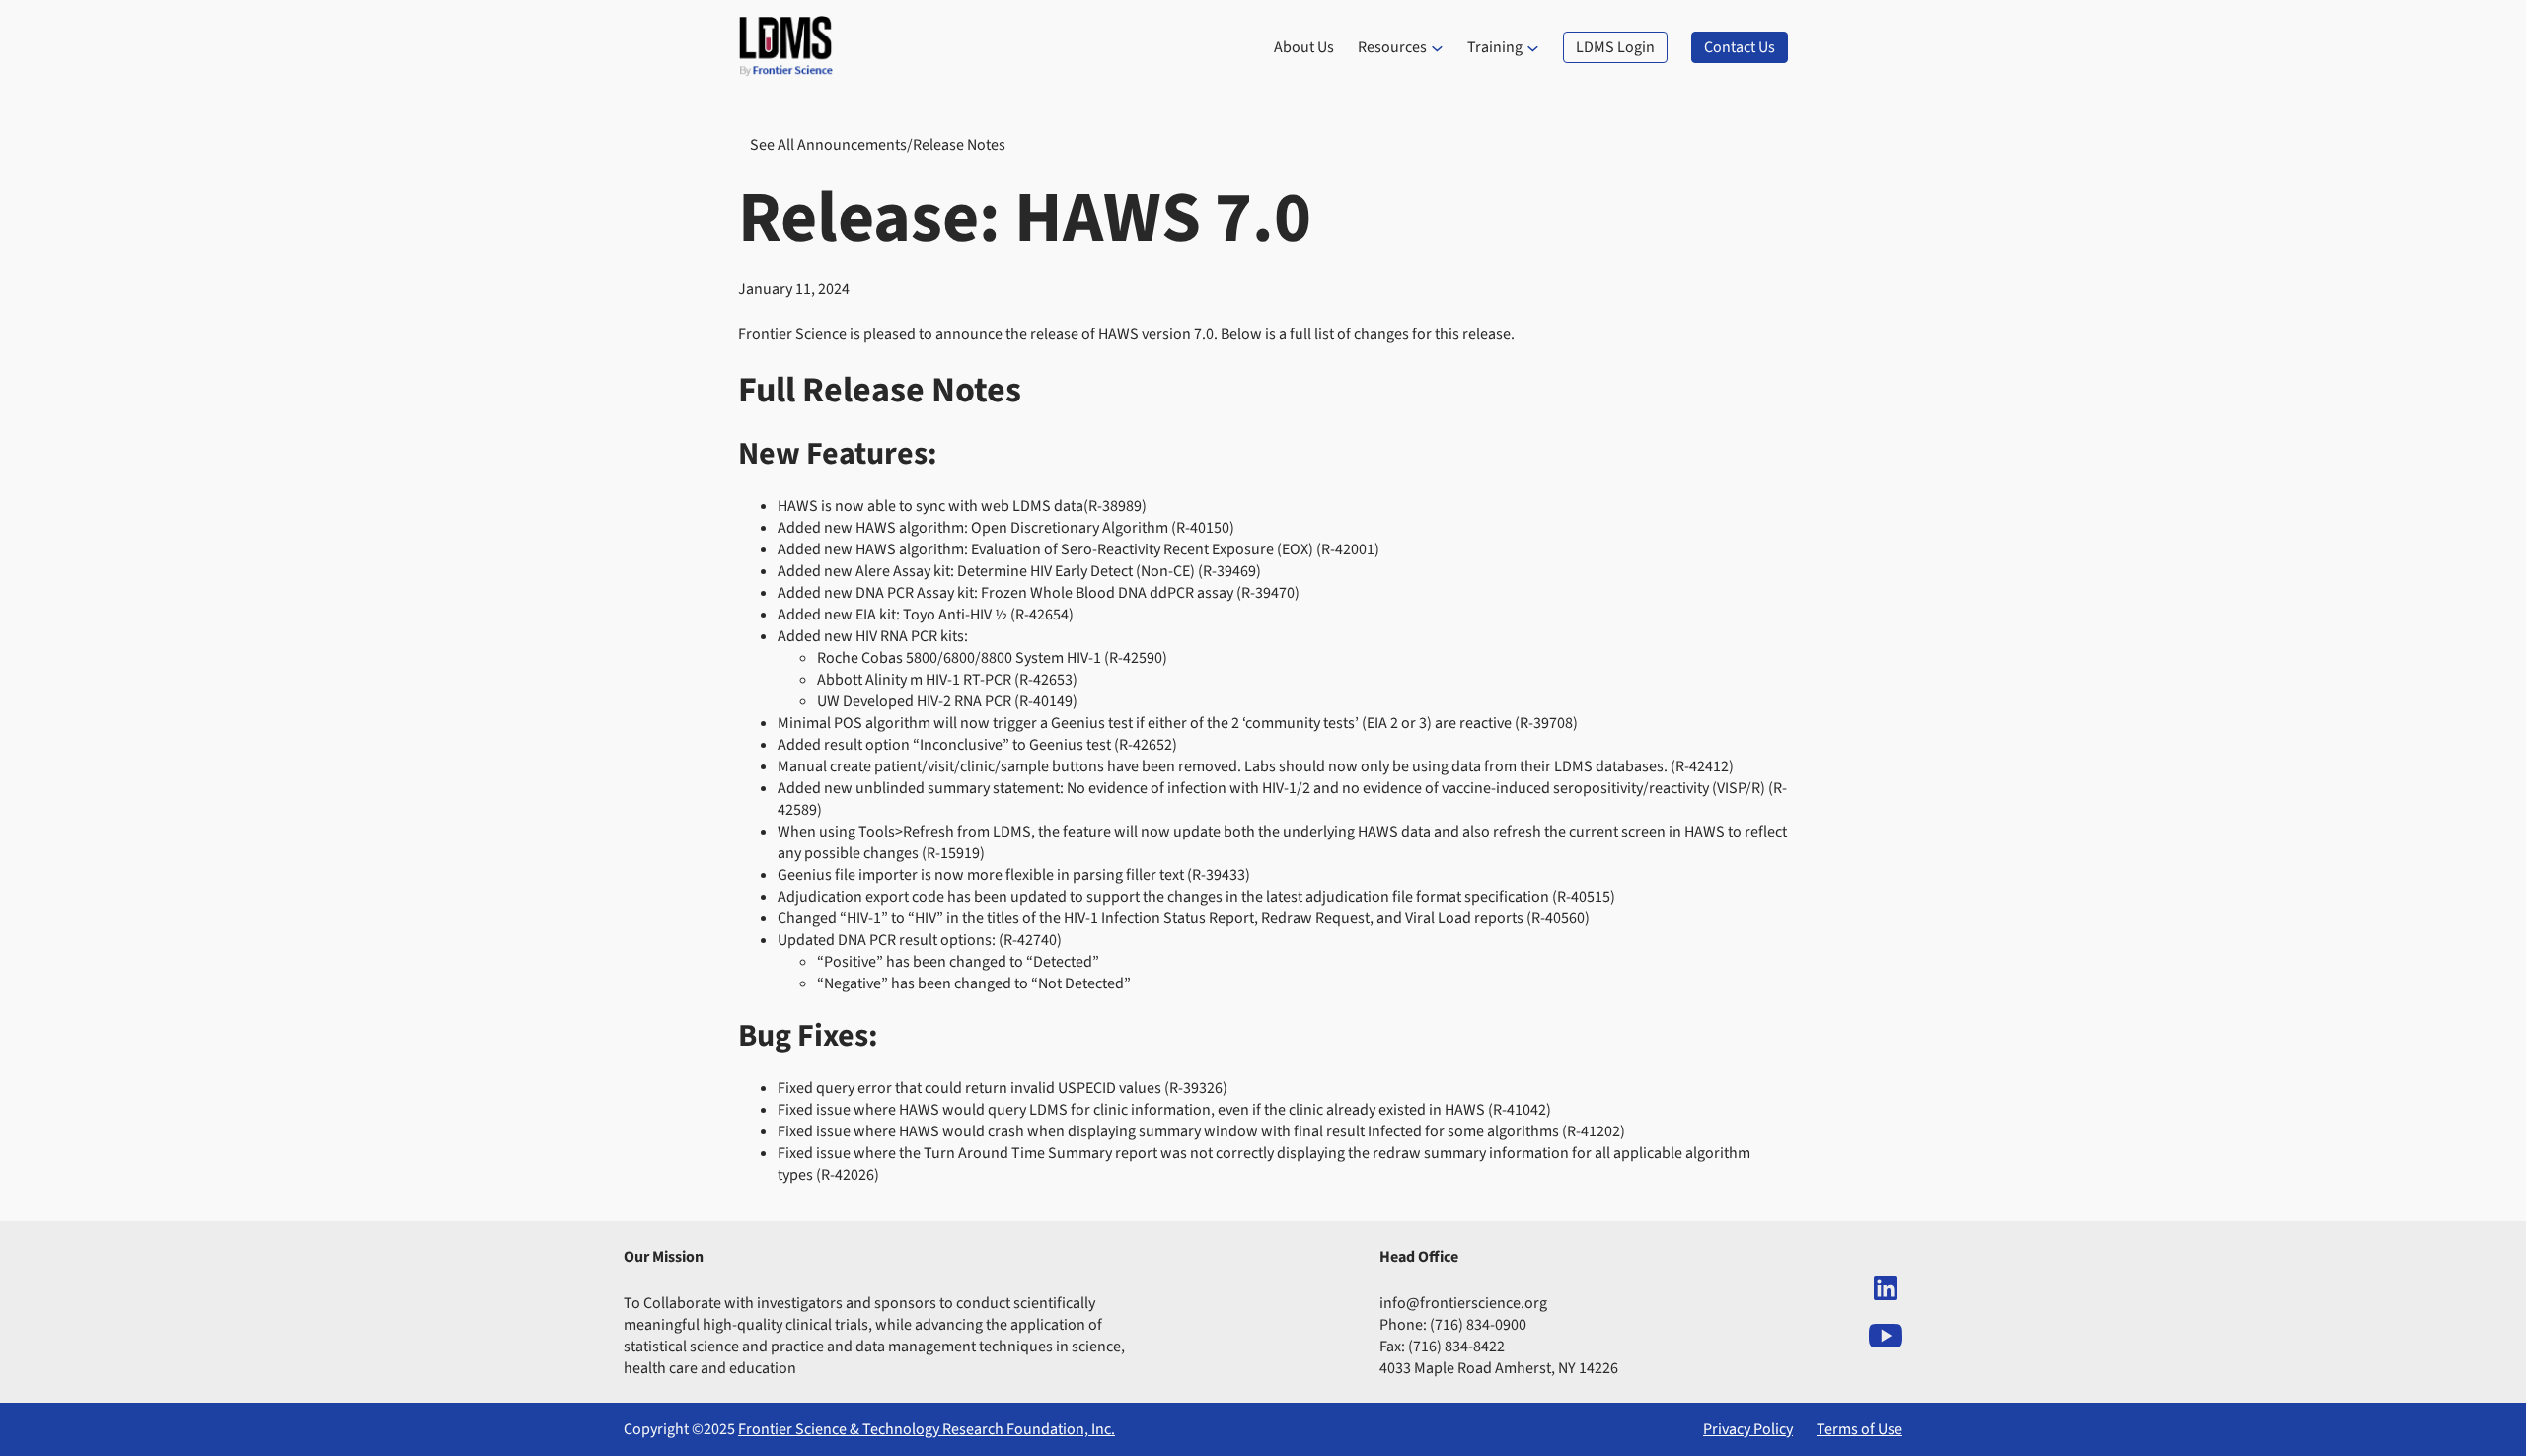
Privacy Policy (1748, 1429)
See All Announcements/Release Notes (878, 145)
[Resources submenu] (1437, 48)
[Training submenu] (1533, 48)
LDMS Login (1615, 47)
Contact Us (1740, 47)
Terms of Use (1859, 1429)
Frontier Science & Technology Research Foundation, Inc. (927, 1429)
